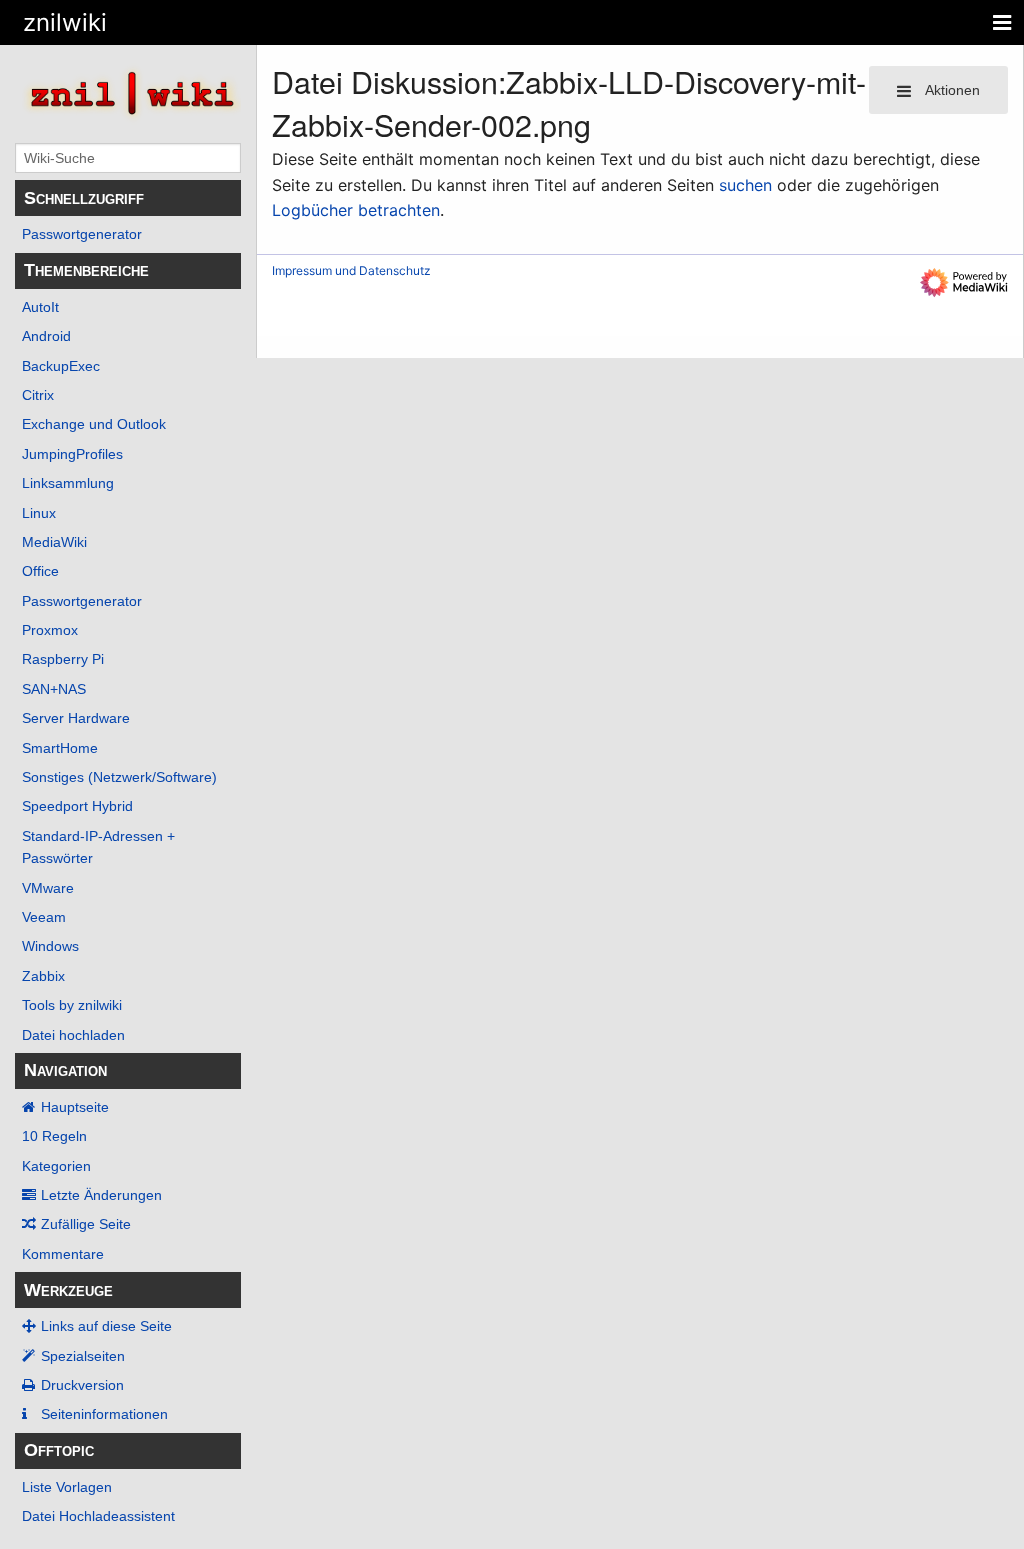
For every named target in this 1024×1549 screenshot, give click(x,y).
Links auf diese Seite (106, 1326)
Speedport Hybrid (77, 806)
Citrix (38, 395)
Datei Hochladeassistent (98, 1516)
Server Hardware (76, 718)
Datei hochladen (73, 1035)
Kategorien (56, 1166)
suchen (745, 185)
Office (40, 571)
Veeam (44, 917)
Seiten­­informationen (104, 1414)
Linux (39, 513)
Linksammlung (68, 483)
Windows (50, 946)
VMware (48, 888)
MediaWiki (54, 542)
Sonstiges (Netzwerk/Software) (119, 777)
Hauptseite (75, 1107)
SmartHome (60, 748)
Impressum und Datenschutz (351, 270)
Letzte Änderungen (101, 1195)
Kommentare (63, 1254)
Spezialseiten (83, 1356)
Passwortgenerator (82, 234)
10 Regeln (54, 1136)
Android (46, 336)
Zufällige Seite (86, 1224)
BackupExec (61, 366)
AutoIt (40, 307)
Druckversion (82, 1385)
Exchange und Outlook (94, 424)
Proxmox (50, 630)
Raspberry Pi (63, 659)
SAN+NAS (54, 689)
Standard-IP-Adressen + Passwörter (98, 847)
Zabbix (43, 976)
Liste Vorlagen (67, 1487)
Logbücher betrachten (356, 210)
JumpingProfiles (72, 454)
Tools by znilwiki (72, 1005)
